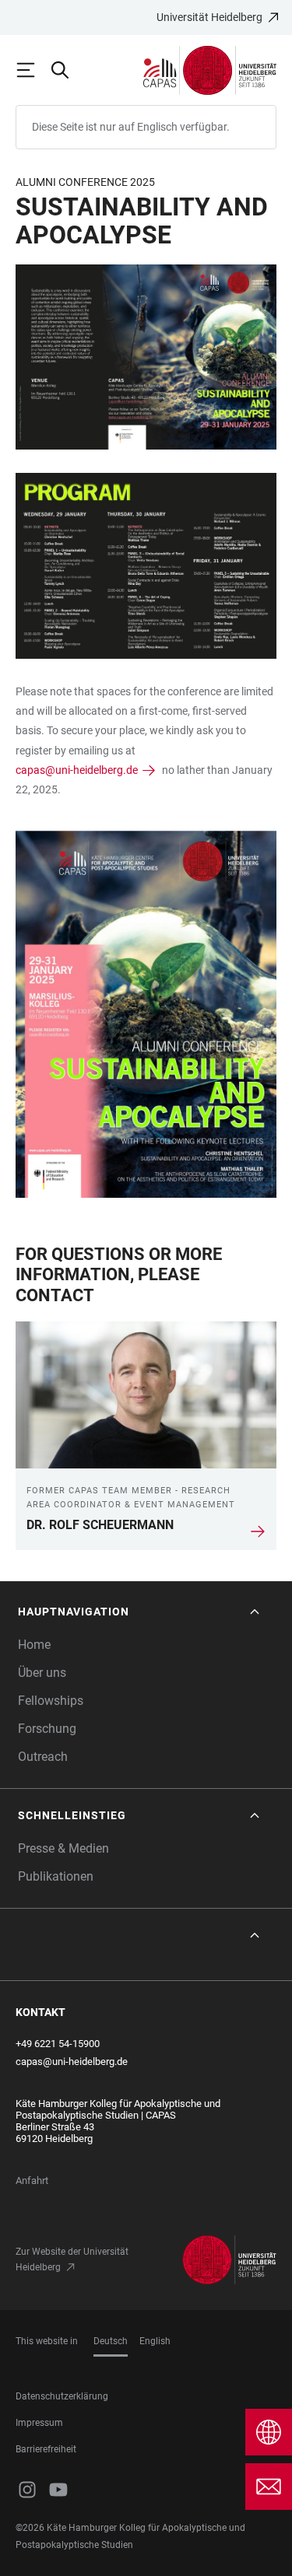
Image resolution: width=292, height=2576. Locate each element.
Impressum (39, 2423)
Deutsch (111, 2341)
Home (34, 1645)
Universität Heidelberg (209, 17)
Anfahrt (32, 2180)
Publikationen (56, 1876)
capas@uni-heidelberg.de (77, 770)
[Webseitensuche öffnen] (67, 70)
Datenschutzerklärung (62, 2396)
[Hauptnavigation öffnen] (33, 70)
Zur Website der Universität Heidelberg (72, 2259)
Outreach (43, 1757)
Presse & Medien (63, 1848)
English (155, 2341)
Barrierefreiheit (46, 2449)
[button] (140, 1612)
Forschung (47, 1729)
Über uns (42, 1673)
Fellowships (51, 1701)
